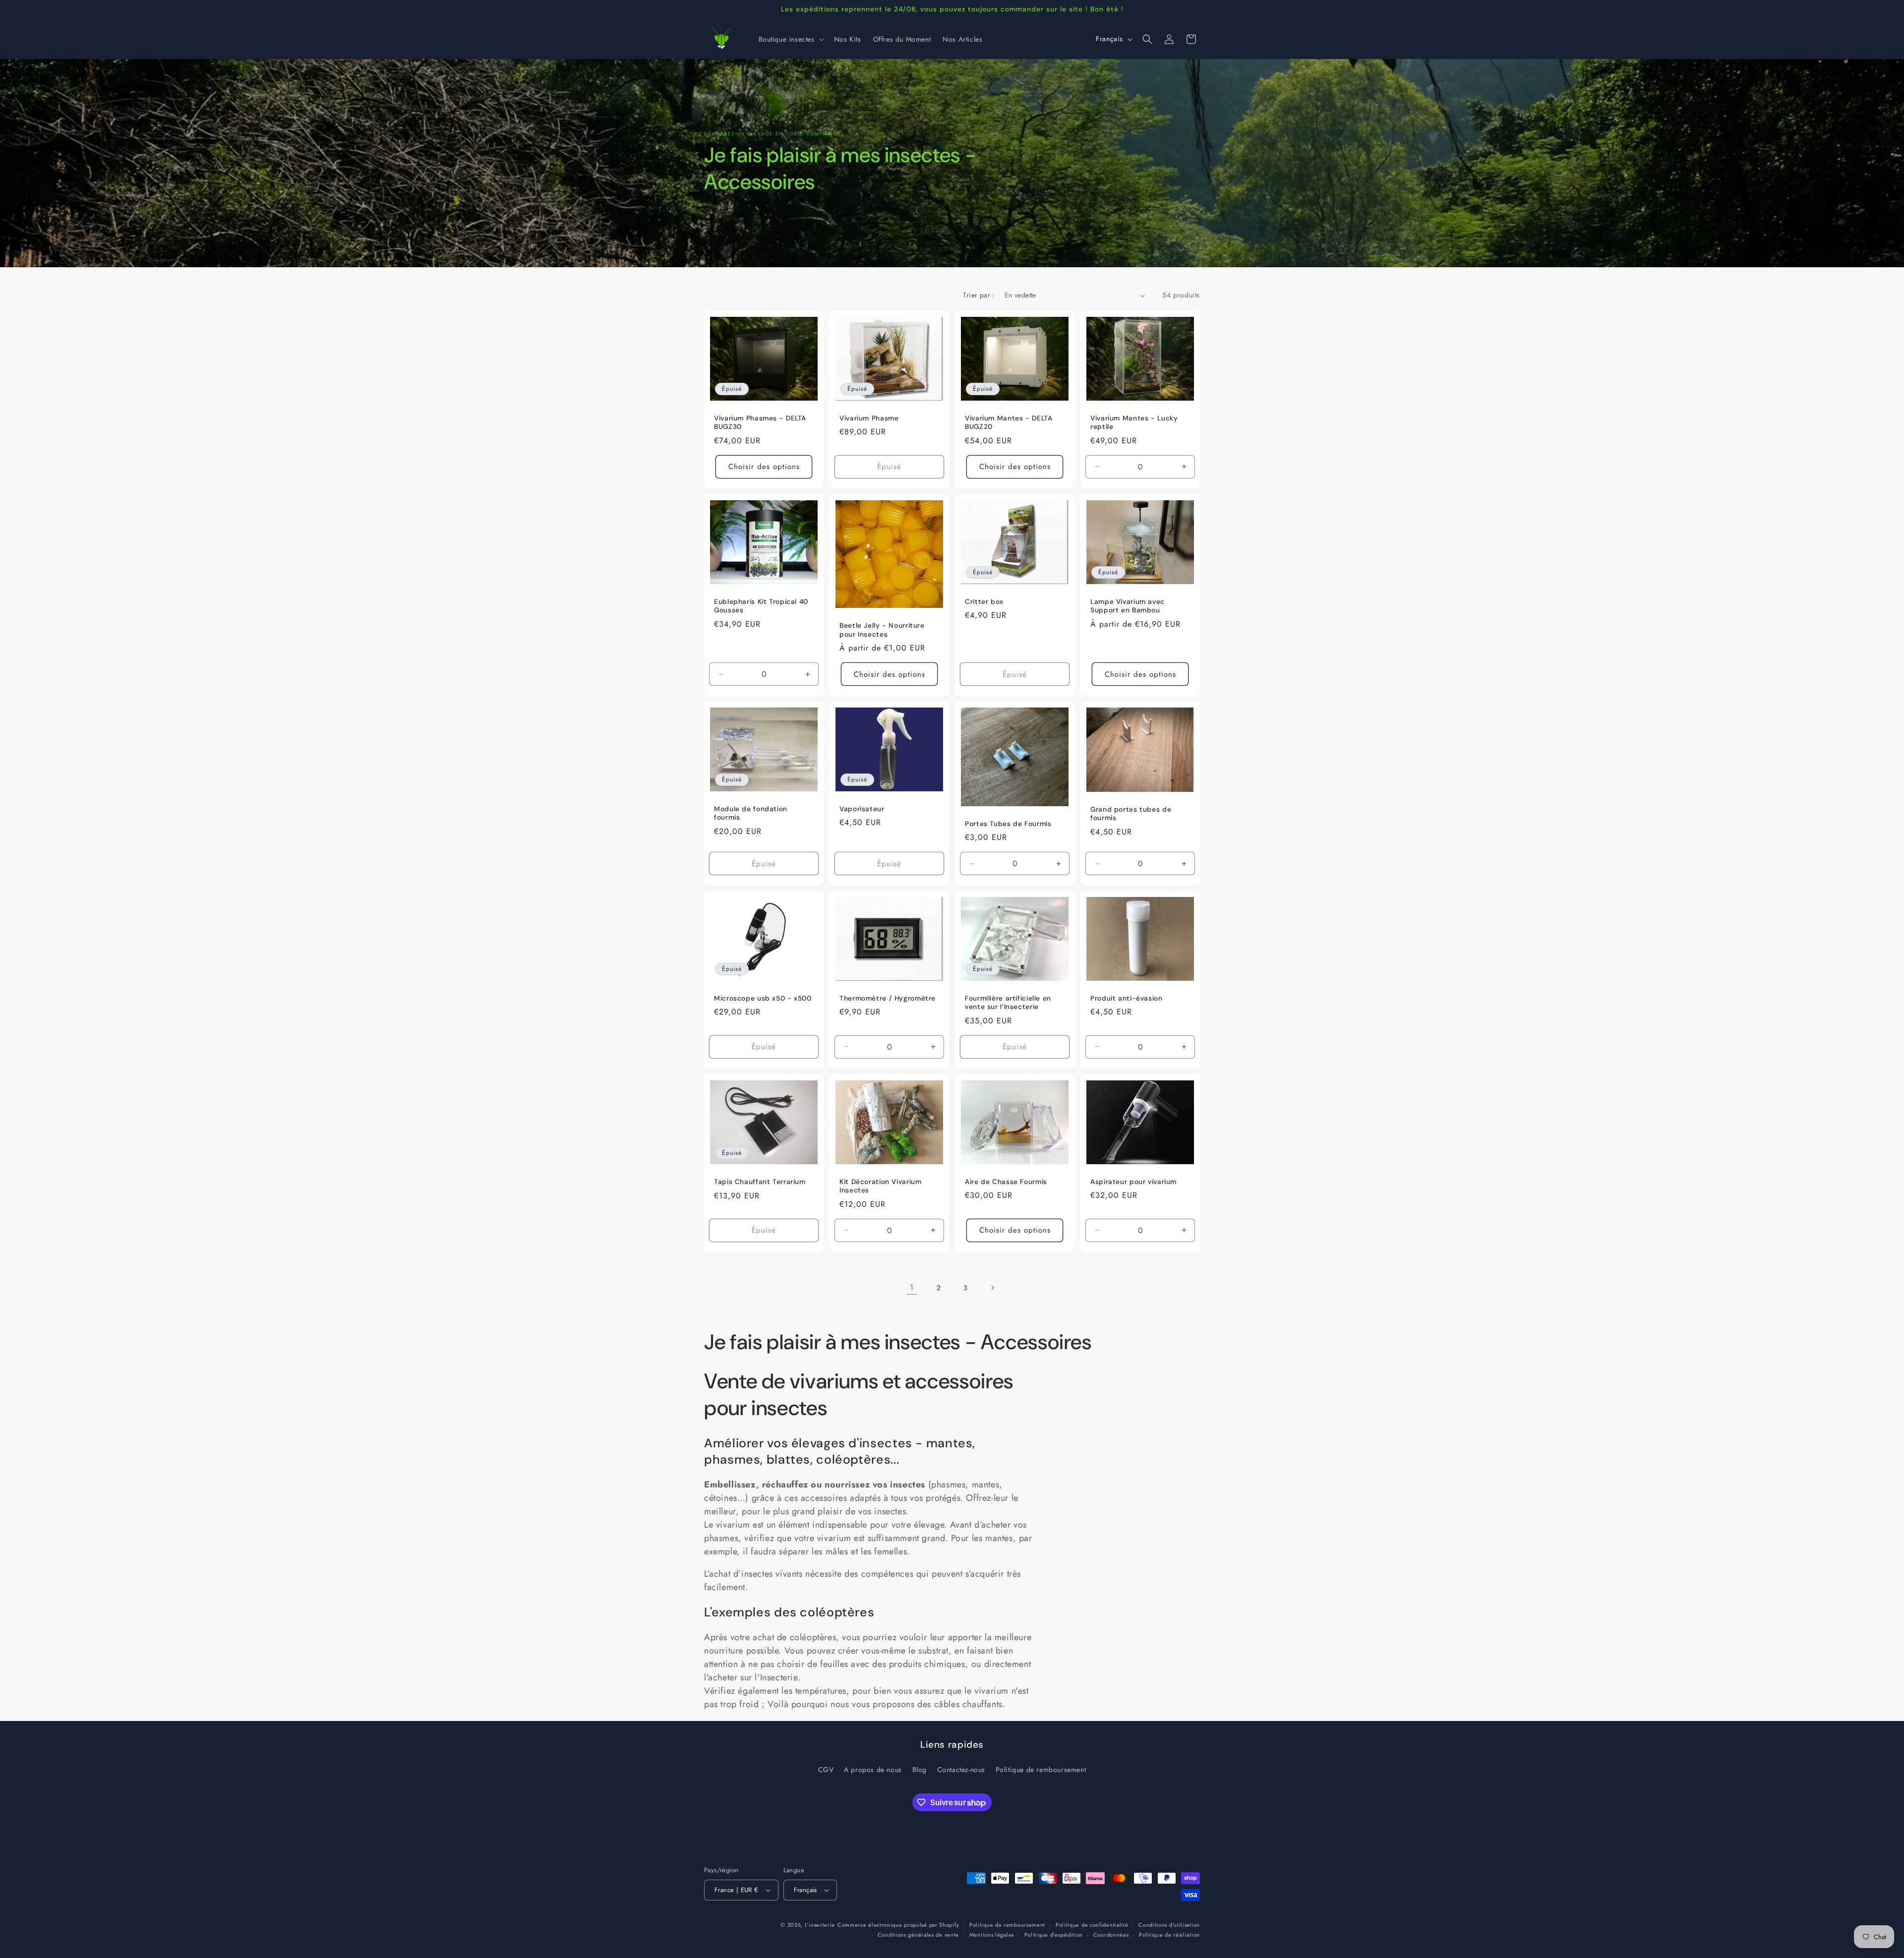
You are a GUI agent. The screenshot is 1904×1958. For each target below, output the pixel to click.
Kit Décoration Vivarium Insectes (881, 1186)
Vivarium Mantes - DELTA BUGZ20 (1009, 423)
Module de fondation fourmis (751, 813)
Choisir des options (764, 467)
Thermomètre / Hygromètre (888, 998)
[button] (790, 39)
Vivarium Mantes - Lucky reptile (1134, 423)
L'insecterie (820, 1925)
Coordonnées (1111, 1935)
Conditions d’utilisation (1169, 1925)
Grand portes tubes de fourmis (1131, 814)
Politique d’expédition (1054, 1935)
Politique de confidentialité (1092, 1925)
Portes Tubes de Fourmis (1008, 824)
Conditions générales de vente (918, 1935)
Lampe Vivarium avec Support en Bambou (1128, 606)
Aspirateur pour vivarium (1133, 1182)
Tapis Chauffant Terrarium (760, 1182)
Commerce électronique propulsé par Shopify (898, 1925)
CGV (826, 1770)
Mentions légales (992, 1935)
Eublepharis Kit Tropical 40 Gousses (761, 606)
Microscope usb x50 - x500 (763, 998)
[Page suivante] (992, 1288)
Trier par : (979, 295)
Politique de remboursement (1041, 1770)
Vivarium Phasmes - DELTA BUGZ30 (760, 423)
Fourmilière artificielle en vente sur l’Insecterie (1008, 1003)
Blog (920, 1770)
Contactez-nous (961, 1770)
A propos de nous (873, 1770)
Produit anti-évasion (1127, 998)
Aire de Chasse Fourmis (1006, 1182)
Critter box (984, 602)
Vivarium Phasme (869, 418)
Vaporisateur (862, 809)
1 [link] (912, 1287)
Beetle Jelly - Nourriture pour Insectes (882, 630)
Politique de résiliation (1169, 1935)
